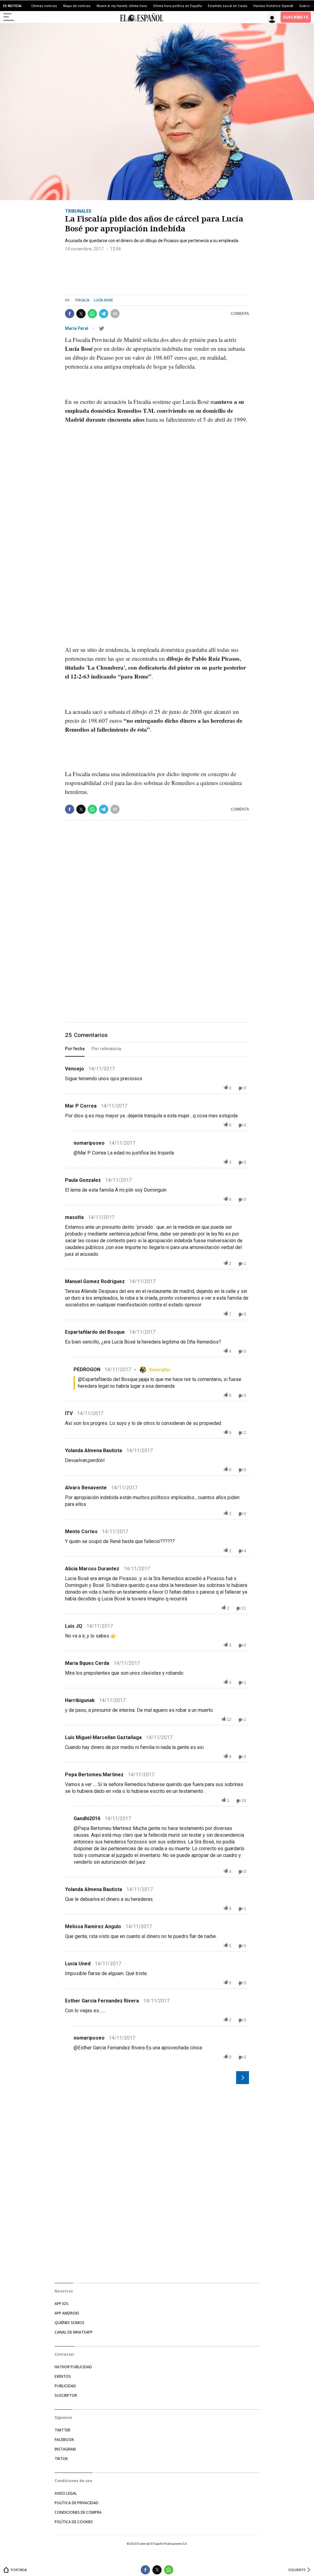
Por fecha (75, 1049)
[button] (70, 314)
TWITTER (62, 2430)
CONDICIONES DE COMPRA (78, 2512)
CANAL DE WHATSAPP (74, 2332)
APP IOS (61, 2304)
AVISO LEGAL (66, 2493)
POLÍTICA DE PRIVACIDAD (77, 2503)
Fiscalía (82, 300)
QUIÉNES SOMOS (69, 2323)
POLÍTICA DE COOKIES (74, 2522)
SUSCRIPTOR (66, 2395)
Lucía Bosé (103, 300)
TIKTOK (61, 2459)
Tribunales (78, 211)
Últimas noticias (44, 6)
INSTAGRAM (65, 2449)
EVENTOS (63, 2376)
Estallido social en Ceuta (228, 6)
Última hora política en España (177, 6)
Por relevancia (106, 1049)
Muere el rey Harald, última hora (122, 6)
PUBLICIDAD (65, 2386)
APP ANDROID (67, 2313)
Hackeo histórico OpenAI (273, 6)
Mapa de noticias (77, 6)
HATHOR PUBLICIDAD (73, 2367)
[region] (111, 271)
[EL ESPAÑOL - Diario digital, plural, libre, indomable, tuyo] (142, 17)
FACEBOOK (64, 2440)
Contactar (65, 2354)
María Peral (77, 328)
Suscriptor (160, 1370)
